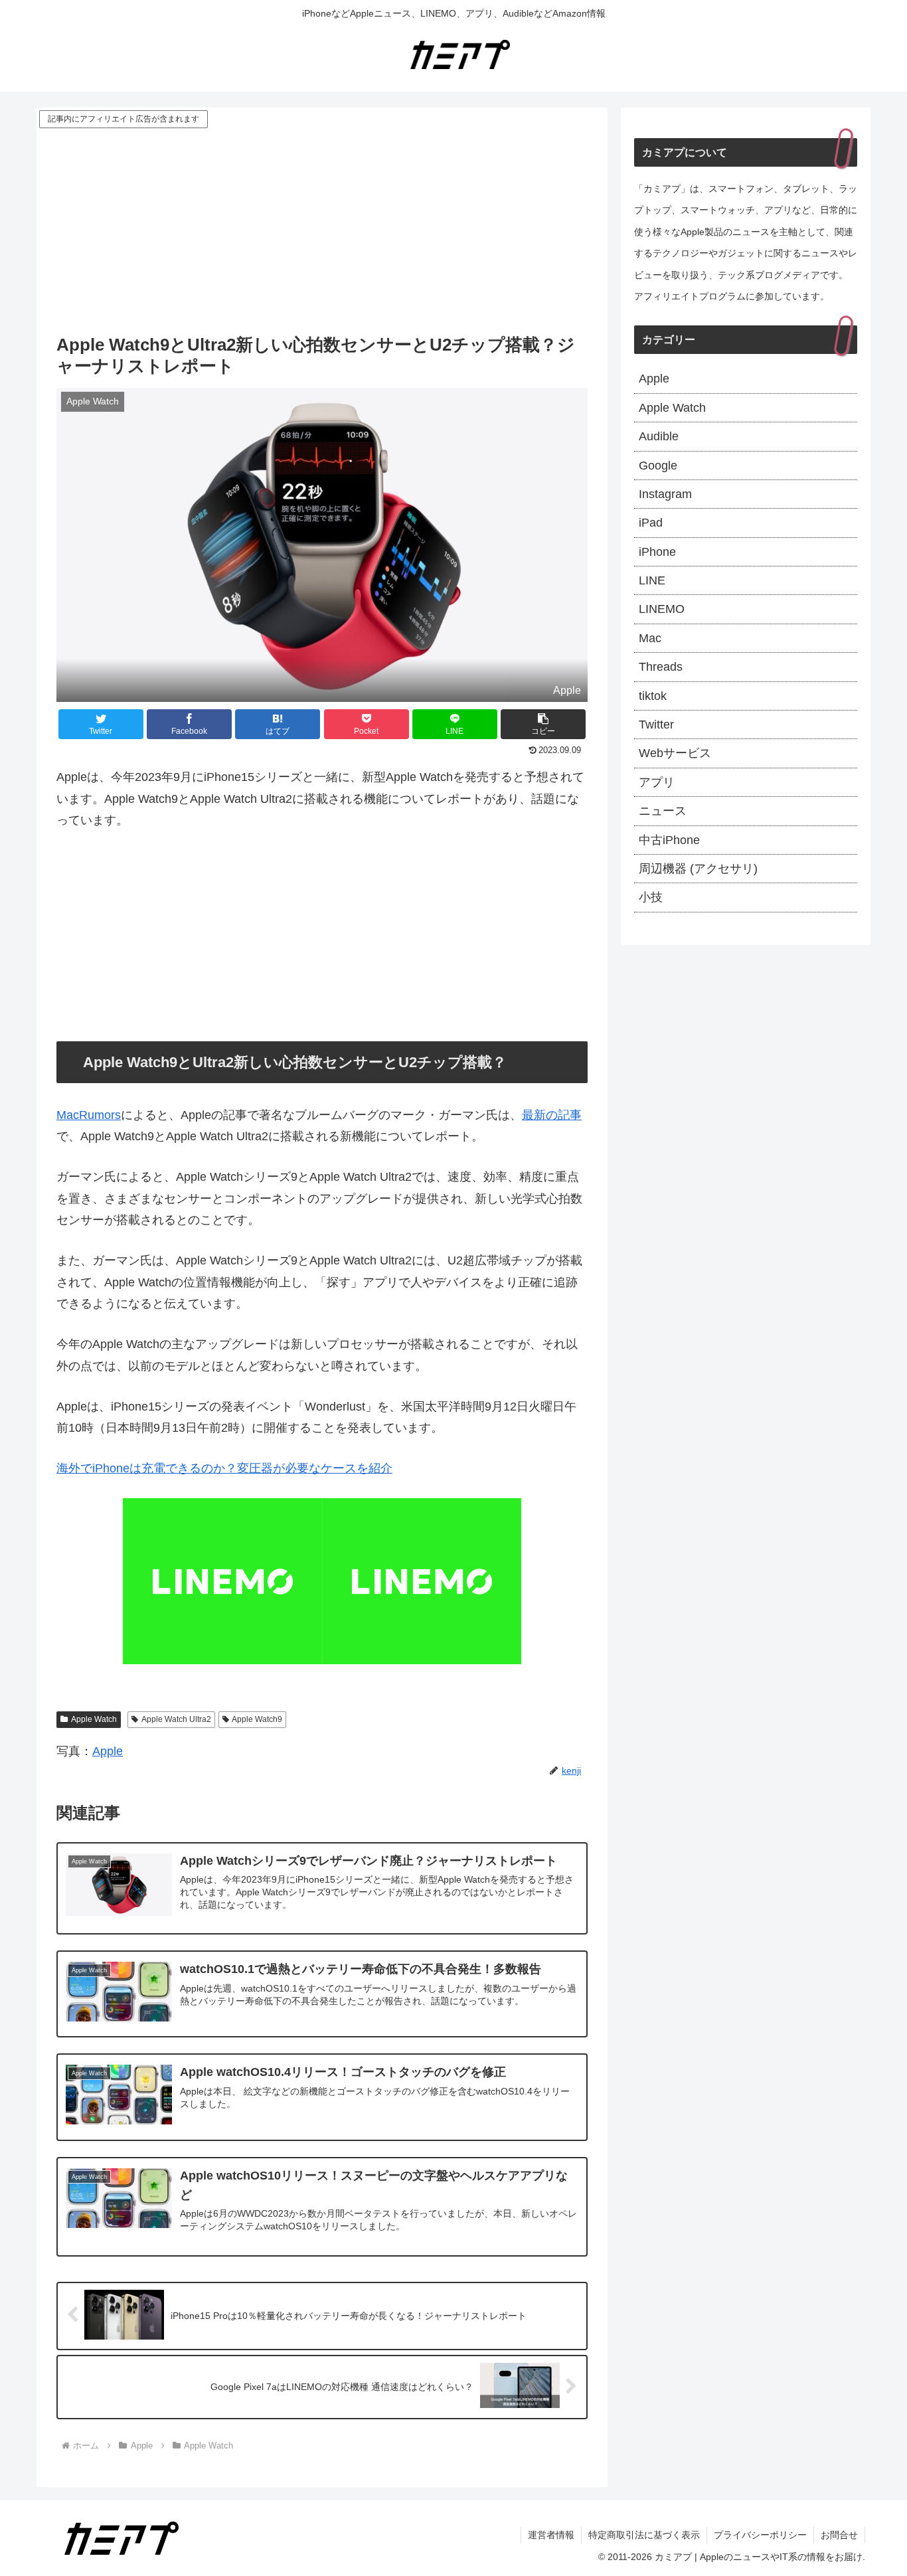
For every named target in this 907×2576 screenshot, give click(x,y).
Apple (108, 1751)
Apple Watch (94, 1719)
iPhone (657, 552)
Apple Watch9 (257, 1719)
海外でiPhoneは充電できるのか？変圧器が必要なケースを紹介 (224, 1468)
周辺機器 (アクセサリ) (698, 869)
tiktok (653, 696)
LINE (652, 580)
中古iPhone (669, 840)
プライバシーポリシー (760, 2535)
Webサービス (675, 753)
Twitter (656, 725)
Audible (659, 436)
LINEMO (662, 609)
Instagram (665, 494)
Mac (650, 638)
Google (658, 466)
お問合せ (839, 2535)
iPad (651, 523)
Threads (661, 667)
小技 (651, 897)
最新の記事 (552, 1115)
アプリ (657, 782)
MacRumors (89, 1115)
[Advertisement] (322, 230)
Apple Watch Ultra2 (176, 1719)
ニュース (663, 811)
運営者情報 (551, 2535)
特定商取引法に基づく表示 (644, 2535)
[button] (543, 724)
